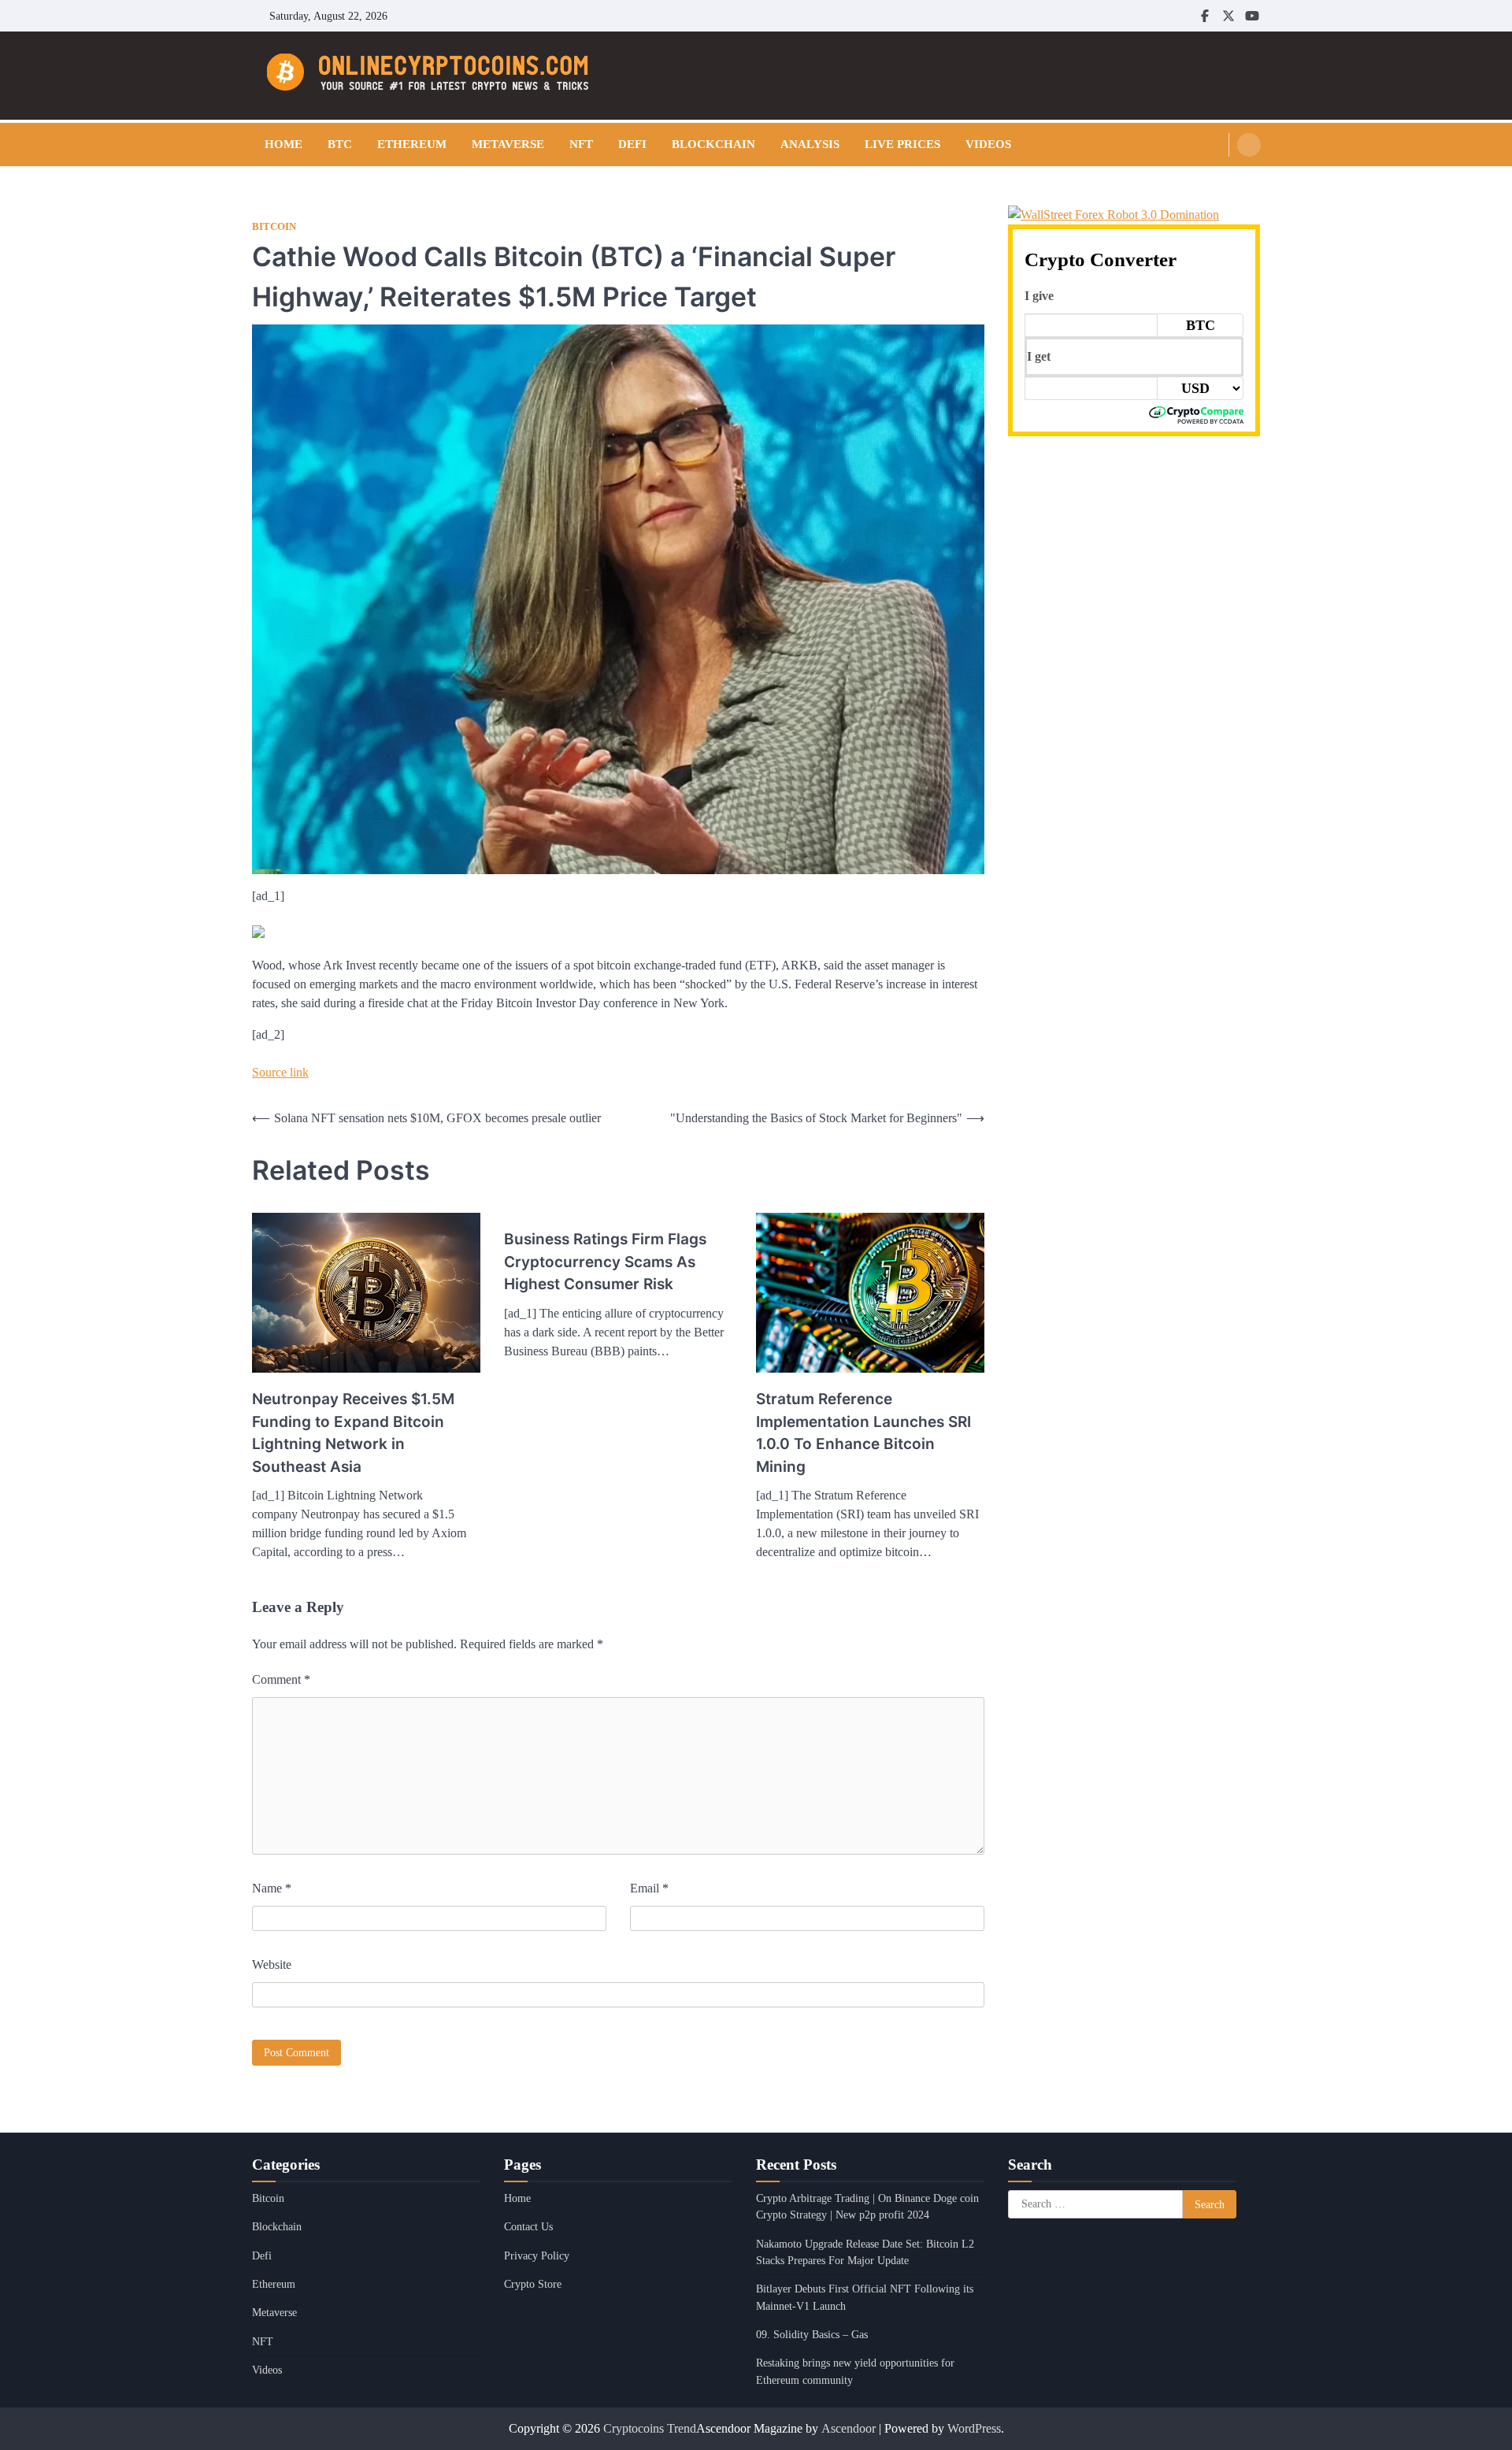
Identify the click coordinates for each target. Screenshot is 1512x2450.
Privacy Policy (537, 2255)
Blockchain (713, 144)
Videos (988, 144)
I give (1039, 296)
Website (272, 1964)
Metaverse (508, 144)
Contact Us (528, 2226)
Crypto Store (533, 2284)
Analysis (810, 144)
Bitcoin (274, 227)
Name (272, 1888)
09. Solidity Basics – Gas (812, 2334)
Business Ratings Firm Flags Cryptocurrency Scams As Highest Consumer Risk (605, 1262)
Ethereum (412, 144)
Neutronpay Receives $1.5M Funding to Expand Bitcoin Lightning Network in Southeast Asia (353, 1433)
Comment (281, 1679)
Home (283, 144)
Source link (280, 1072)
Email (649, 1888)
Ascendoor (849, 2428)
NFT (581, 144)
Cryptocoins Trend (650, 2428)
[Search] (1249, 145)
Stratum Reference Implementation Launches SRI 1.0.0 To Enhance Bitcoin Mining (863, 1433)
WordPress (974, 2428)
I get (1039, 356)
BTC (340, 144)
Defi (632, 144)
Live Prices (902, 144)
